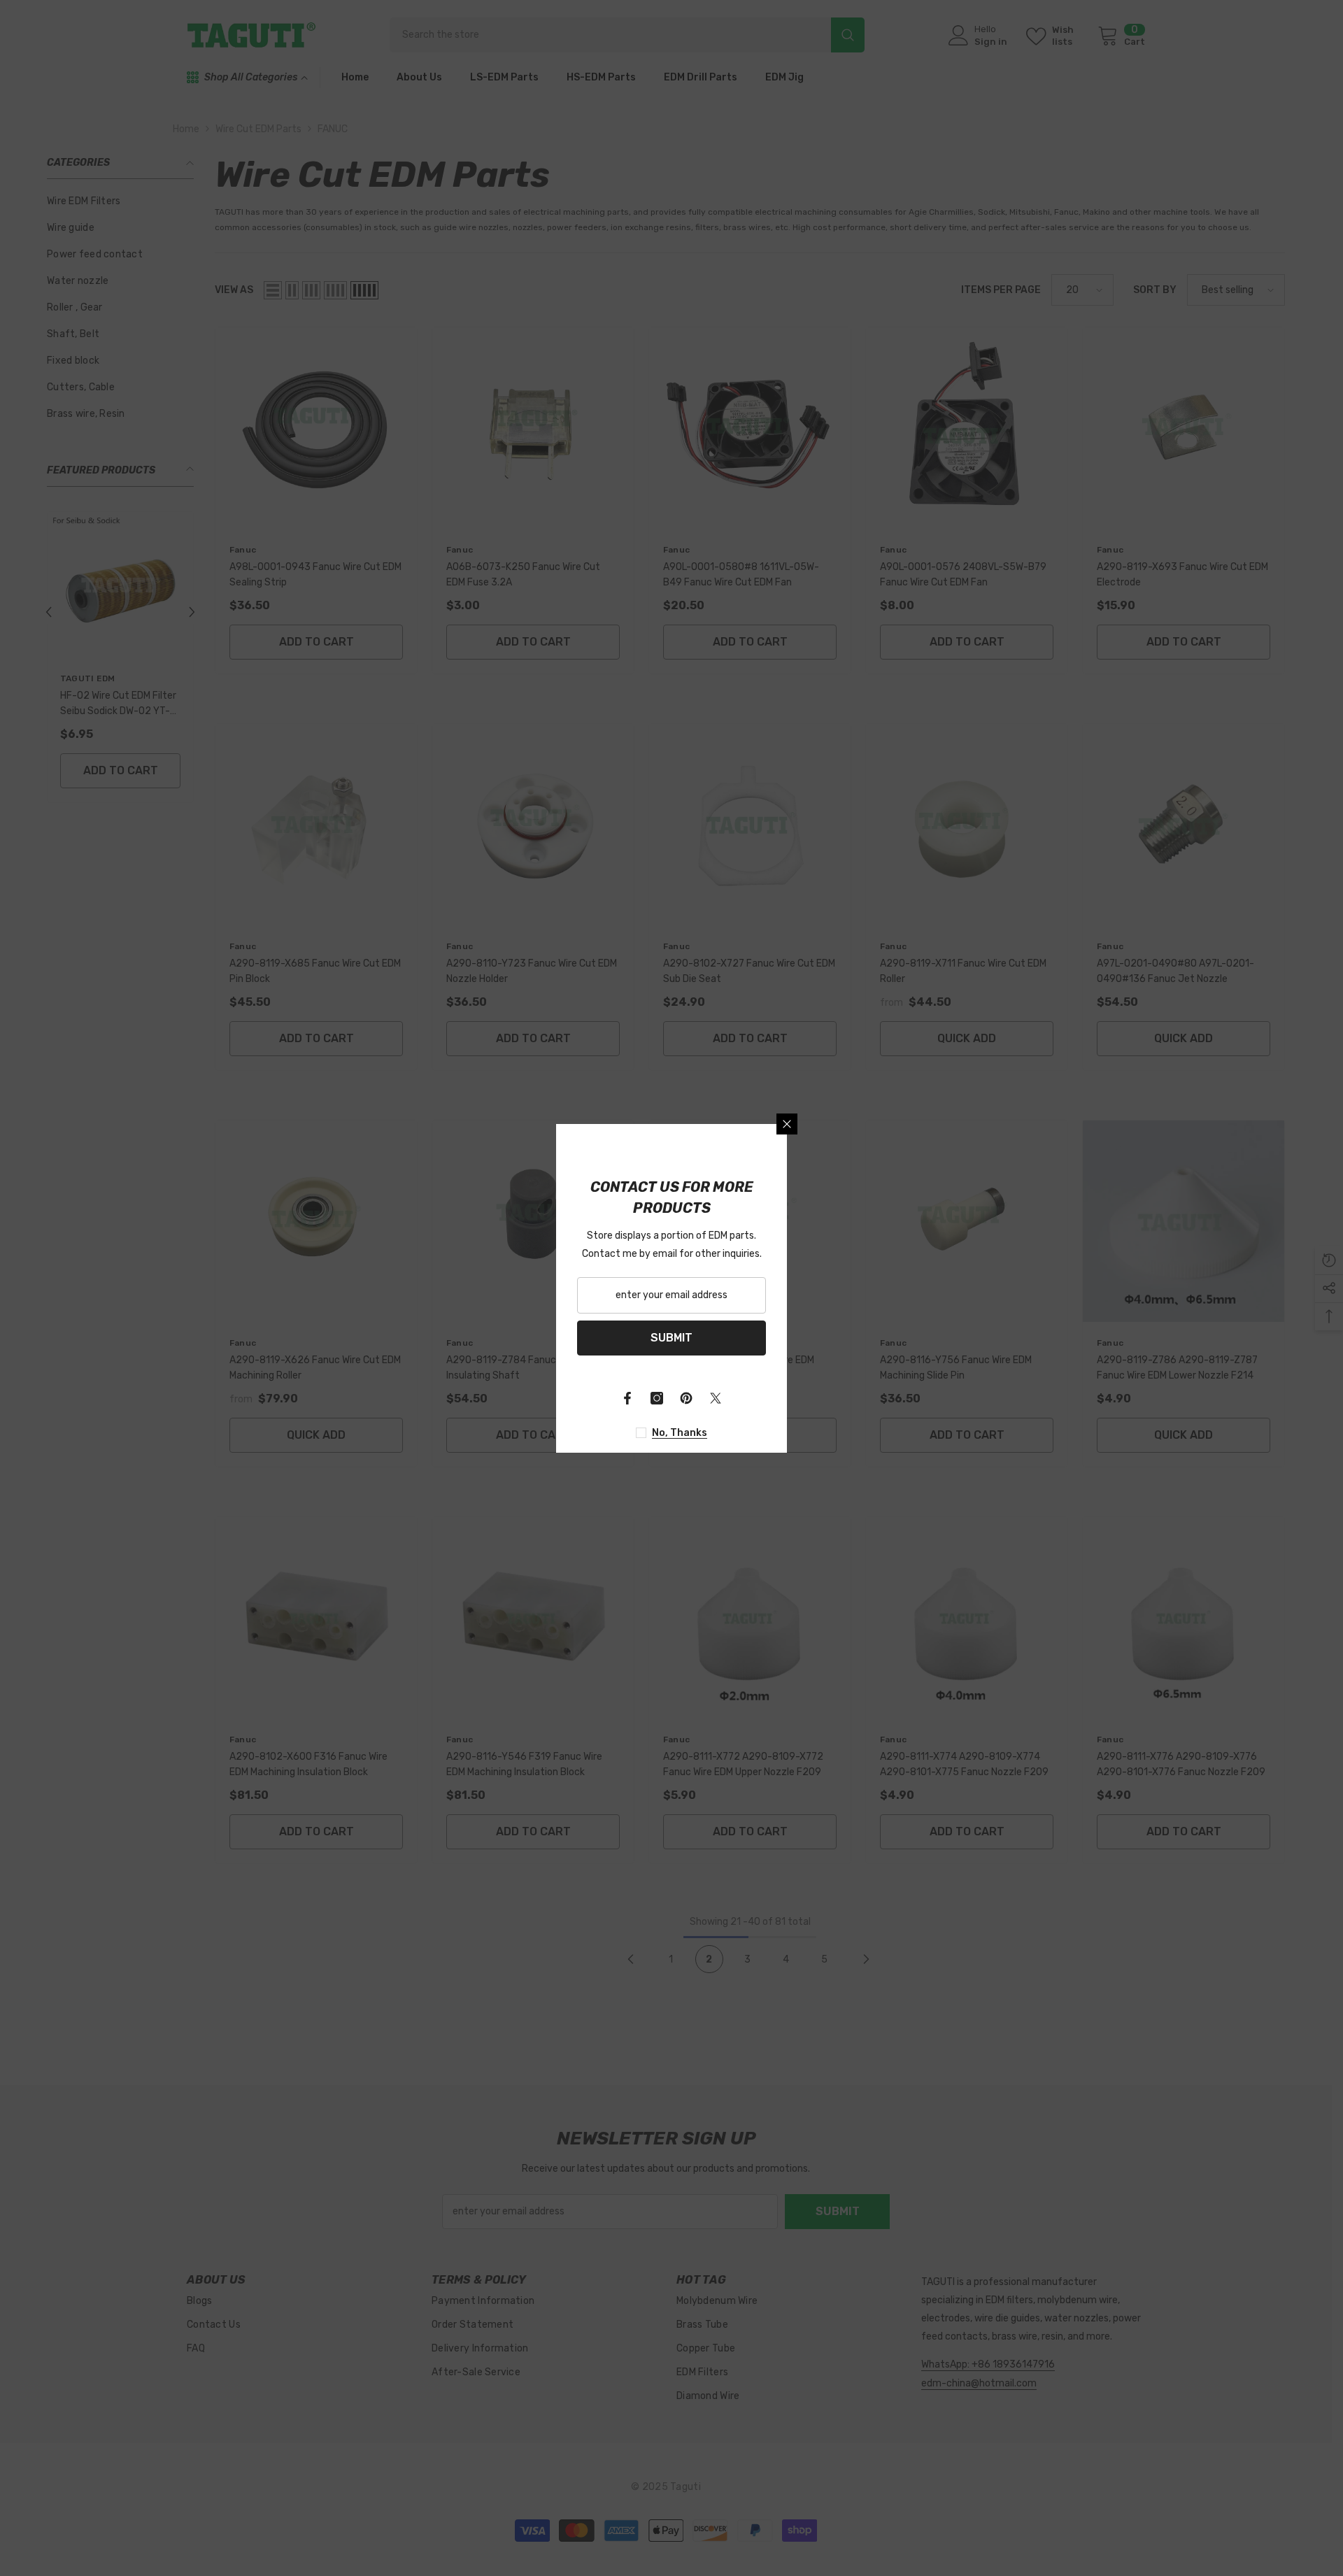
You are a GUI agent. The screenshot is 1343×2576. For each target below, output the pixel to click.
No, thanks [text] (680, 1433)
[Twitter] (716, 1398)
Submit (671, 1338)
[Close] (787, 1124)
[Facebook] (627, 1398)
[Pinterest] (686, 1398)
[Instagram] (657, 1398)
